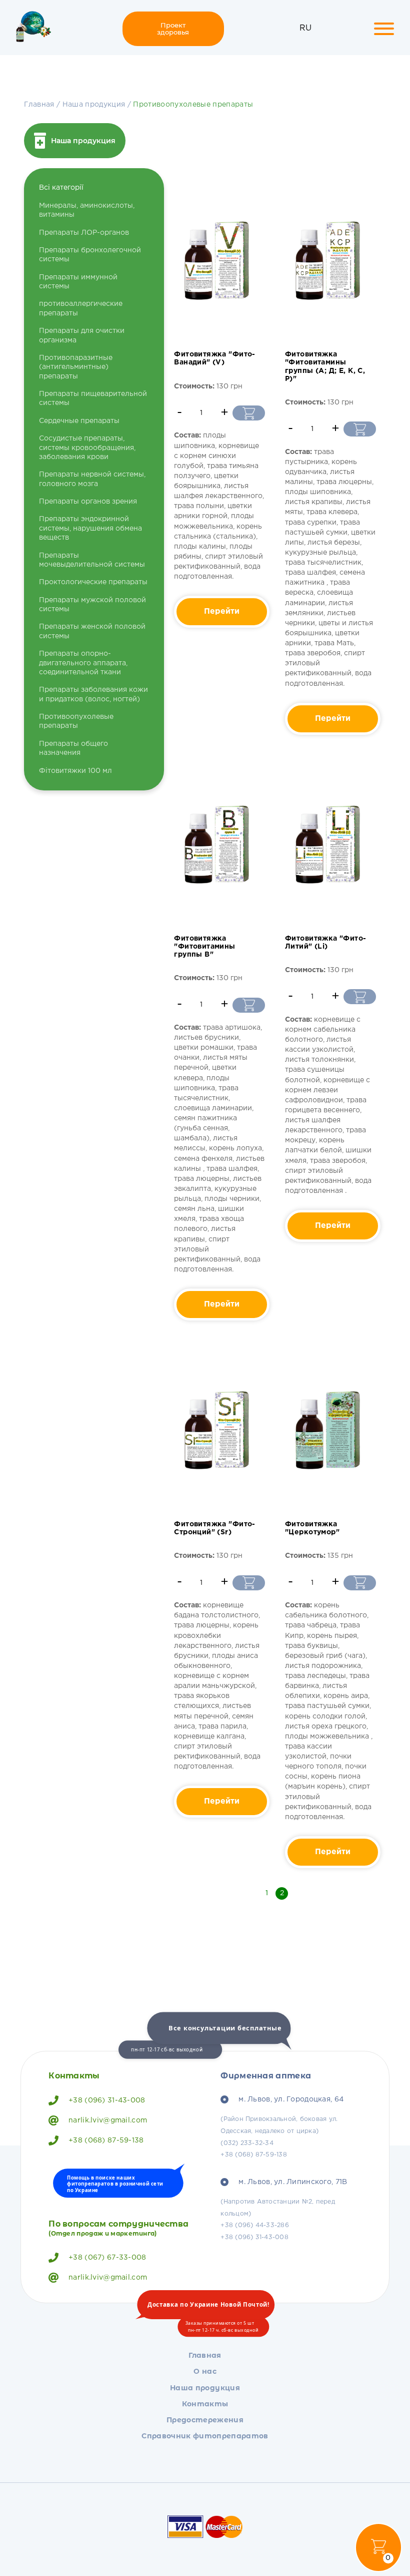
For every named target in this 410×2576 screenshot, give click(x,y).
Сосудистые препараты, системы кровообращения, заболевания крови (87, 448)
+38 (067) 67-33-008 (107, 2258)
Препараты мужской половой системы (92, 605)
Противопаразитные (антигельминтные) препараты (76, 367)
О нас (205, 2371)
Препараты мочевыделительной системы (92, 560)
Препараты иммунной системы (78, 282)
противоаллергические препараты (81, 308)
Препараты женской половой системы (92, 631)
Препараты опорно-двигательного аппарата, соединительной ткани (83, 663)
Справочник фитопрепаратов (205, 2436)
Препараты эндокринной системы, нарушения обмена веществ (90, 528)
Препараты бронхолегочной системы (90, 255)
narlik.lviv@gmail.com (108, 2120)
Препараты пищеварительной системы (93, 398)
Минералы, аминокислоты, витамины (87, 210)
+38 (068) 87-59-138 (106, 2140)
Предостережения (205, 2420)
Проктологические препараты (93, 582)
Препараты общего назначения (73, 748)
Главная (39, 105)
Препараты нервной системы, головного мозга (92, 479)
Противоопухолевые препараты (193, 105)
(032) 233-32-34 (247, 2143)
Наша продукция (94, 105)
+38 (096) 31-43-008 (107, 2100)
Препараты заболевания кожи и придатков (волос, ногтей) (93, 694)
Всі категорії (61, 188)
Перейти (222, 612)
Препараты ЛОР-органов (84, 233)
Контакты (205, 2404)
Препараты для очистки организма (82, 335)
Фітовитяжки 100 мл (75, 771)
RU (305, 28)
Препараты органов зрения (88, 502)
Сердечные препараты (79, 421)
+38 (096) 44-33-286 (255, 2225)
